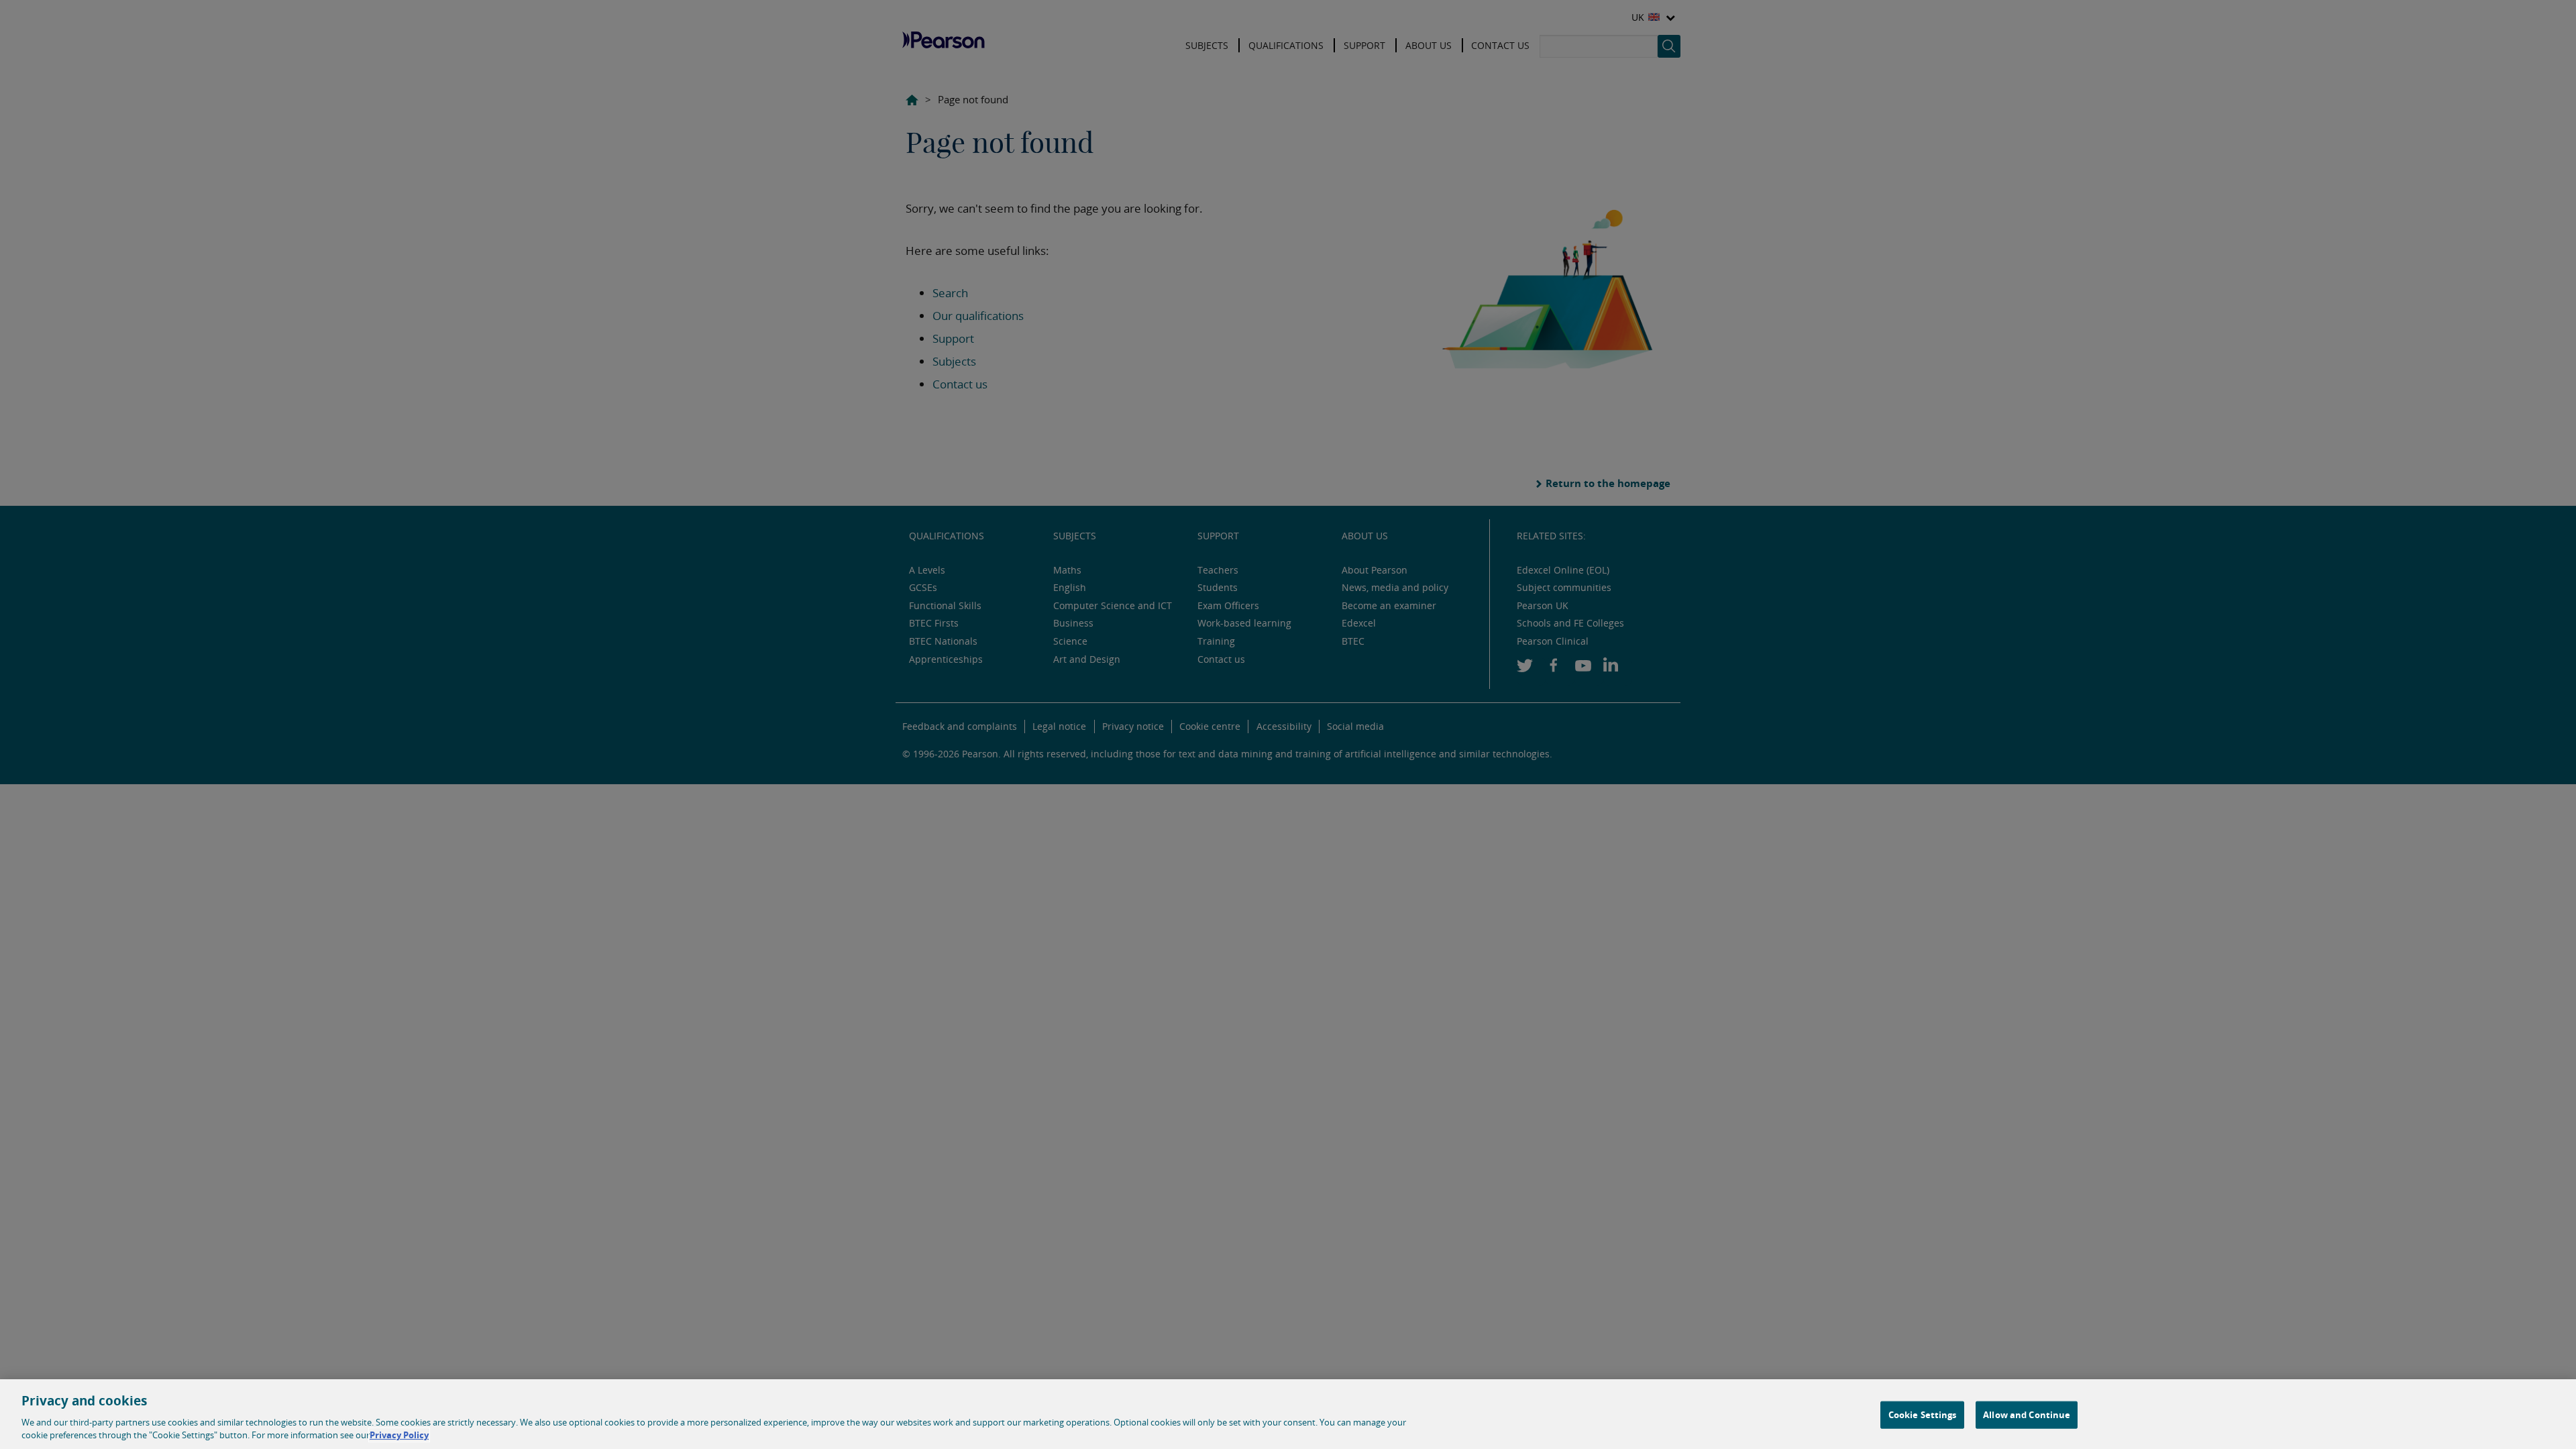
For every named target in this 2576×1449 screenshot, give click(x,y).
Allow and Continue (2027, 1415)
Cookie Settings (1923, 1415)
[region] (1288, 1414)
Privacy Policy (399, 1435)
